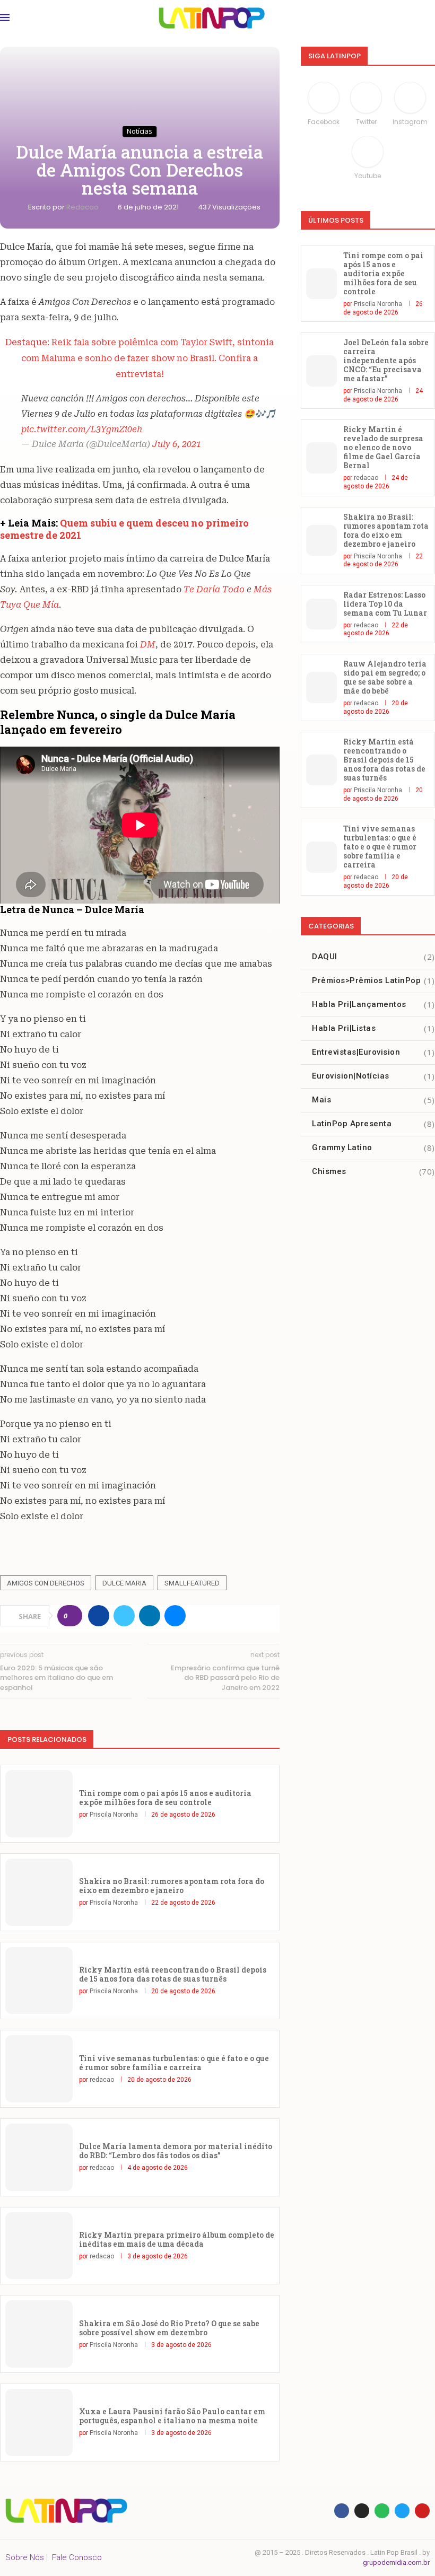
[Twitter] (402, 2511)
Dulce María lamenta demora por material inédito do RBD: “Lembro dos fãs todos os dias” (176, 2151)
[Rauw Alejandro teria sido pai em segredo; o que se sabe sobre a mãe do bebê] (321, 687)
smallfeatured (192, 1583)
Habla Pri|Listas (373, 1028)
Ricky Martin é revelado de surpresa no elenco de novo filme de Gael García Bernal (383, 447)
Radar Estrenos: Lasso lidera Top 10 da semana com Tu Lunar (385, 604)
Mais (373, 1100)
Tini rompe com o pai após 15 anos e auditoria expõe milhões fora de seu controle (165, 1798)
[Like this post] (73, 1616)
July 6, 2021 (177, 444)
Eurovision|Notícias (373, 1076)
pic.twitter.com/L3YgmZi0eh (82, 429)
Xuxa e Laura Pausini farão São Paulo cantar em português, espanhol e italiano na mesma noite (172, 2416)
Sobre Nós (25, 2557)
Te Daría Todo (214, 589)
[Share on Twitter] (124, 1616)
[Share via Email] (175, 1616)
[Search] (424, 18)
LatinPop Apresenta (373, 1124)
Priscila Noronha (114, 1815)
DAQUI (373, 957)
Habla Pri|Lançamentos (373, 1004)
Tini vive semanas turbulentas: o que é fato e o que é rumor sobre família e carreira (174, 2063)
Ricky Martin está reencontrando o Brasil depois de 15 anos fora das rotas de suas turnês (173, 1974)
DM (148, 645)
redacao (83, 207)
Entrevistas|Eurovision (373, 1052)
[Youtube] (422, 2511)
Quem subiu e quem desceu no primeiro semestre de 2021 (124, 529)
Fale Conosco (77, 2557)
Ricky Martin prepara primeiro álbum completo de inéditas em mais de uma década (177, 2239)
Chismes (373, 1171)
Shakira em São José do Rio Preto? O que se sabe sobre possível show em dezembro (169, 2328)
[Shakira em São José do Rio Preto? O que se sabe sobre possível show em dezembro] (39, 2334)
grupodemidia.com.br (396, 2562)
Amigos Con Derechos (46, 1583)
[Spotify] (382, 2511)
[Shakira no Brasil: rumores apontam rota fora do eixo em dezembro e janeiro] (39, 1892)
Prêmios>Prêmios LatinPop (373, 980)
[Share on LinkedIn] (150, 1616)
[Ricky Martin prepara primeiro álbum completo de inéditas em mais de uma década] (39, 2246)
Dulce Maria (124, 1583)
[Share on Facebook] (99, 1616)
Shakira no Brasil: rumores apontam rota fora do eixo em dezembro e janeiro (172, 1886)
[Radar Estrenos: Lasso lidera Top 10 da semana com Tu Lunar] (321, 614)
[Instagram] (362, 2511)
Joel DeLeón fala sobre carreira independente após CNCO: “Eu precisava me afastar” (386, 360)
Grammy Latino (373, 1147)
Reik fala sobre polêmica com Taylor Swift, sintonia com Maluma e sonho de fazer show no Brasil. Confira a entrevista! (147, 358)
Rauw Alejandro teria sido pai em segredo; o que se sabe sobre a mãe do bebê (385, 677)
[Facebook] (342, 2511)
